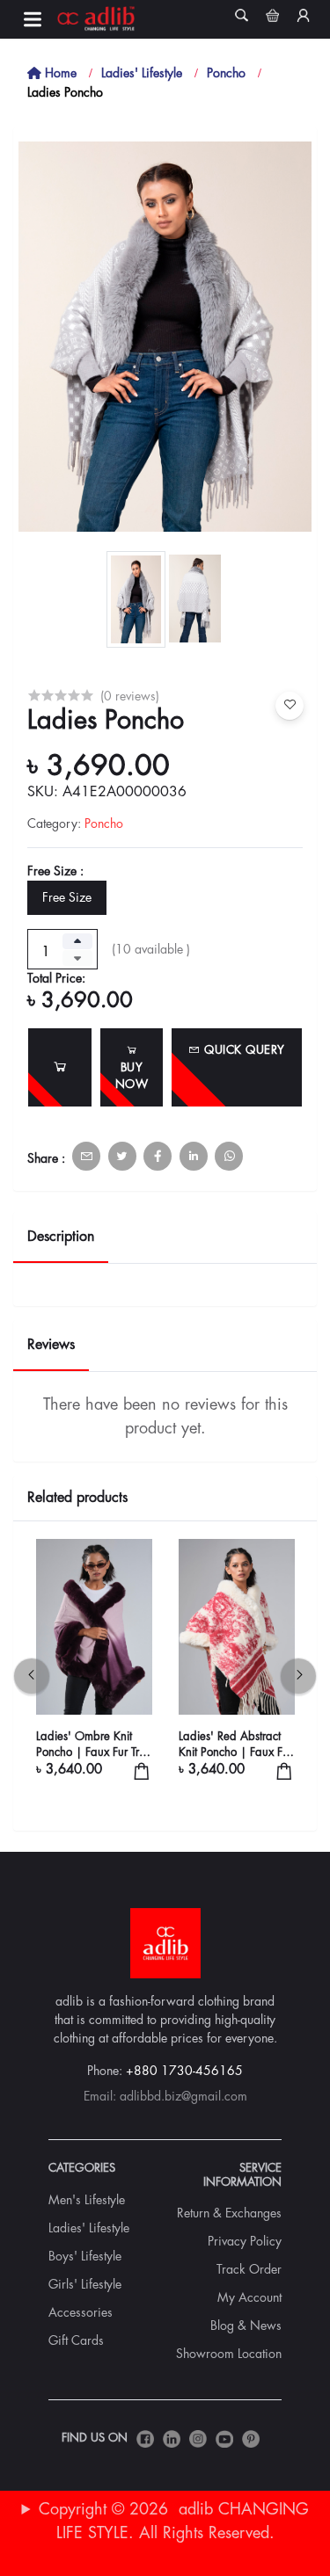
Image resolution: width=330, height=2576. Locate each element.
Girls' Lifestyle (85, 2284)
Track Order (249, 2269)
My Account (249, 2297)
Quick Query (243, 1050)
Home (59, 73)
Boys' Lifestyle (85, 2256)
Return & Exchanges (229, 2213)
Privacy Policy (245, 2241)
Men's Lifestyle (87, 2200)
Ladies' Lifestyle (142, 73)
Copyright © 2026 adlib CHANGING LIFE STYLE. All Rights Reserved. (174, 2521)
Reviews (51, 1345)
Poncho (226, 73)
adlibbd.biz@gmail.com (183, 2096)
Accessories (81, 2312)
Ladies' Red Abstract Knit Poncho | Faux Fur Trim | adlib (235, 1745)
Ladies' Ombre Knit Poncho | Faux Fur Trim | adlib (93, 1745)
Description (61, 1237)
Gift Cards (76, 2340)
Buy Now (132, 1076)
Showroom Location (229, 2354)
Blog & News (246, 2326)
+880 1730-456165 (184, 2071)
